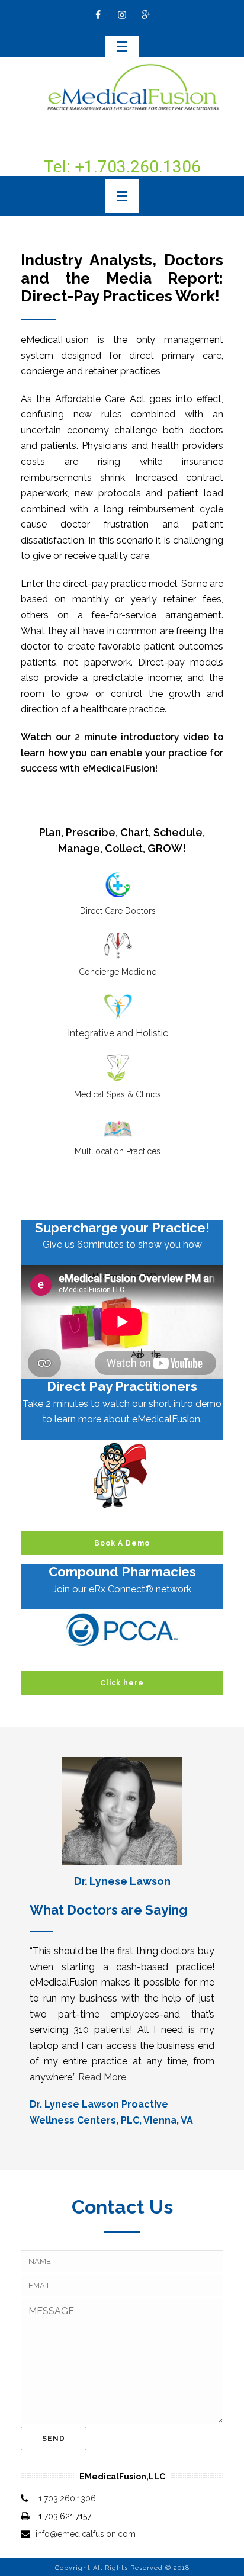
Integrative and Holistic (118, 1033)
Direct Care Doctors (118, 911)
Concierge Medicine (118, 972)
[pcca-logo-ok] (122, 1630)
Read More (102, 2077)
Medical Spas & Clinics (118, 1094)
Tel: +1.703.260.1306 (122, 167)
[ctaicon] (122, 1475)
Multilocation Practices (118, 1151)
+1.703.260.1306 (66, 2498)
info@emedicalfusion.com (86, 2534)
